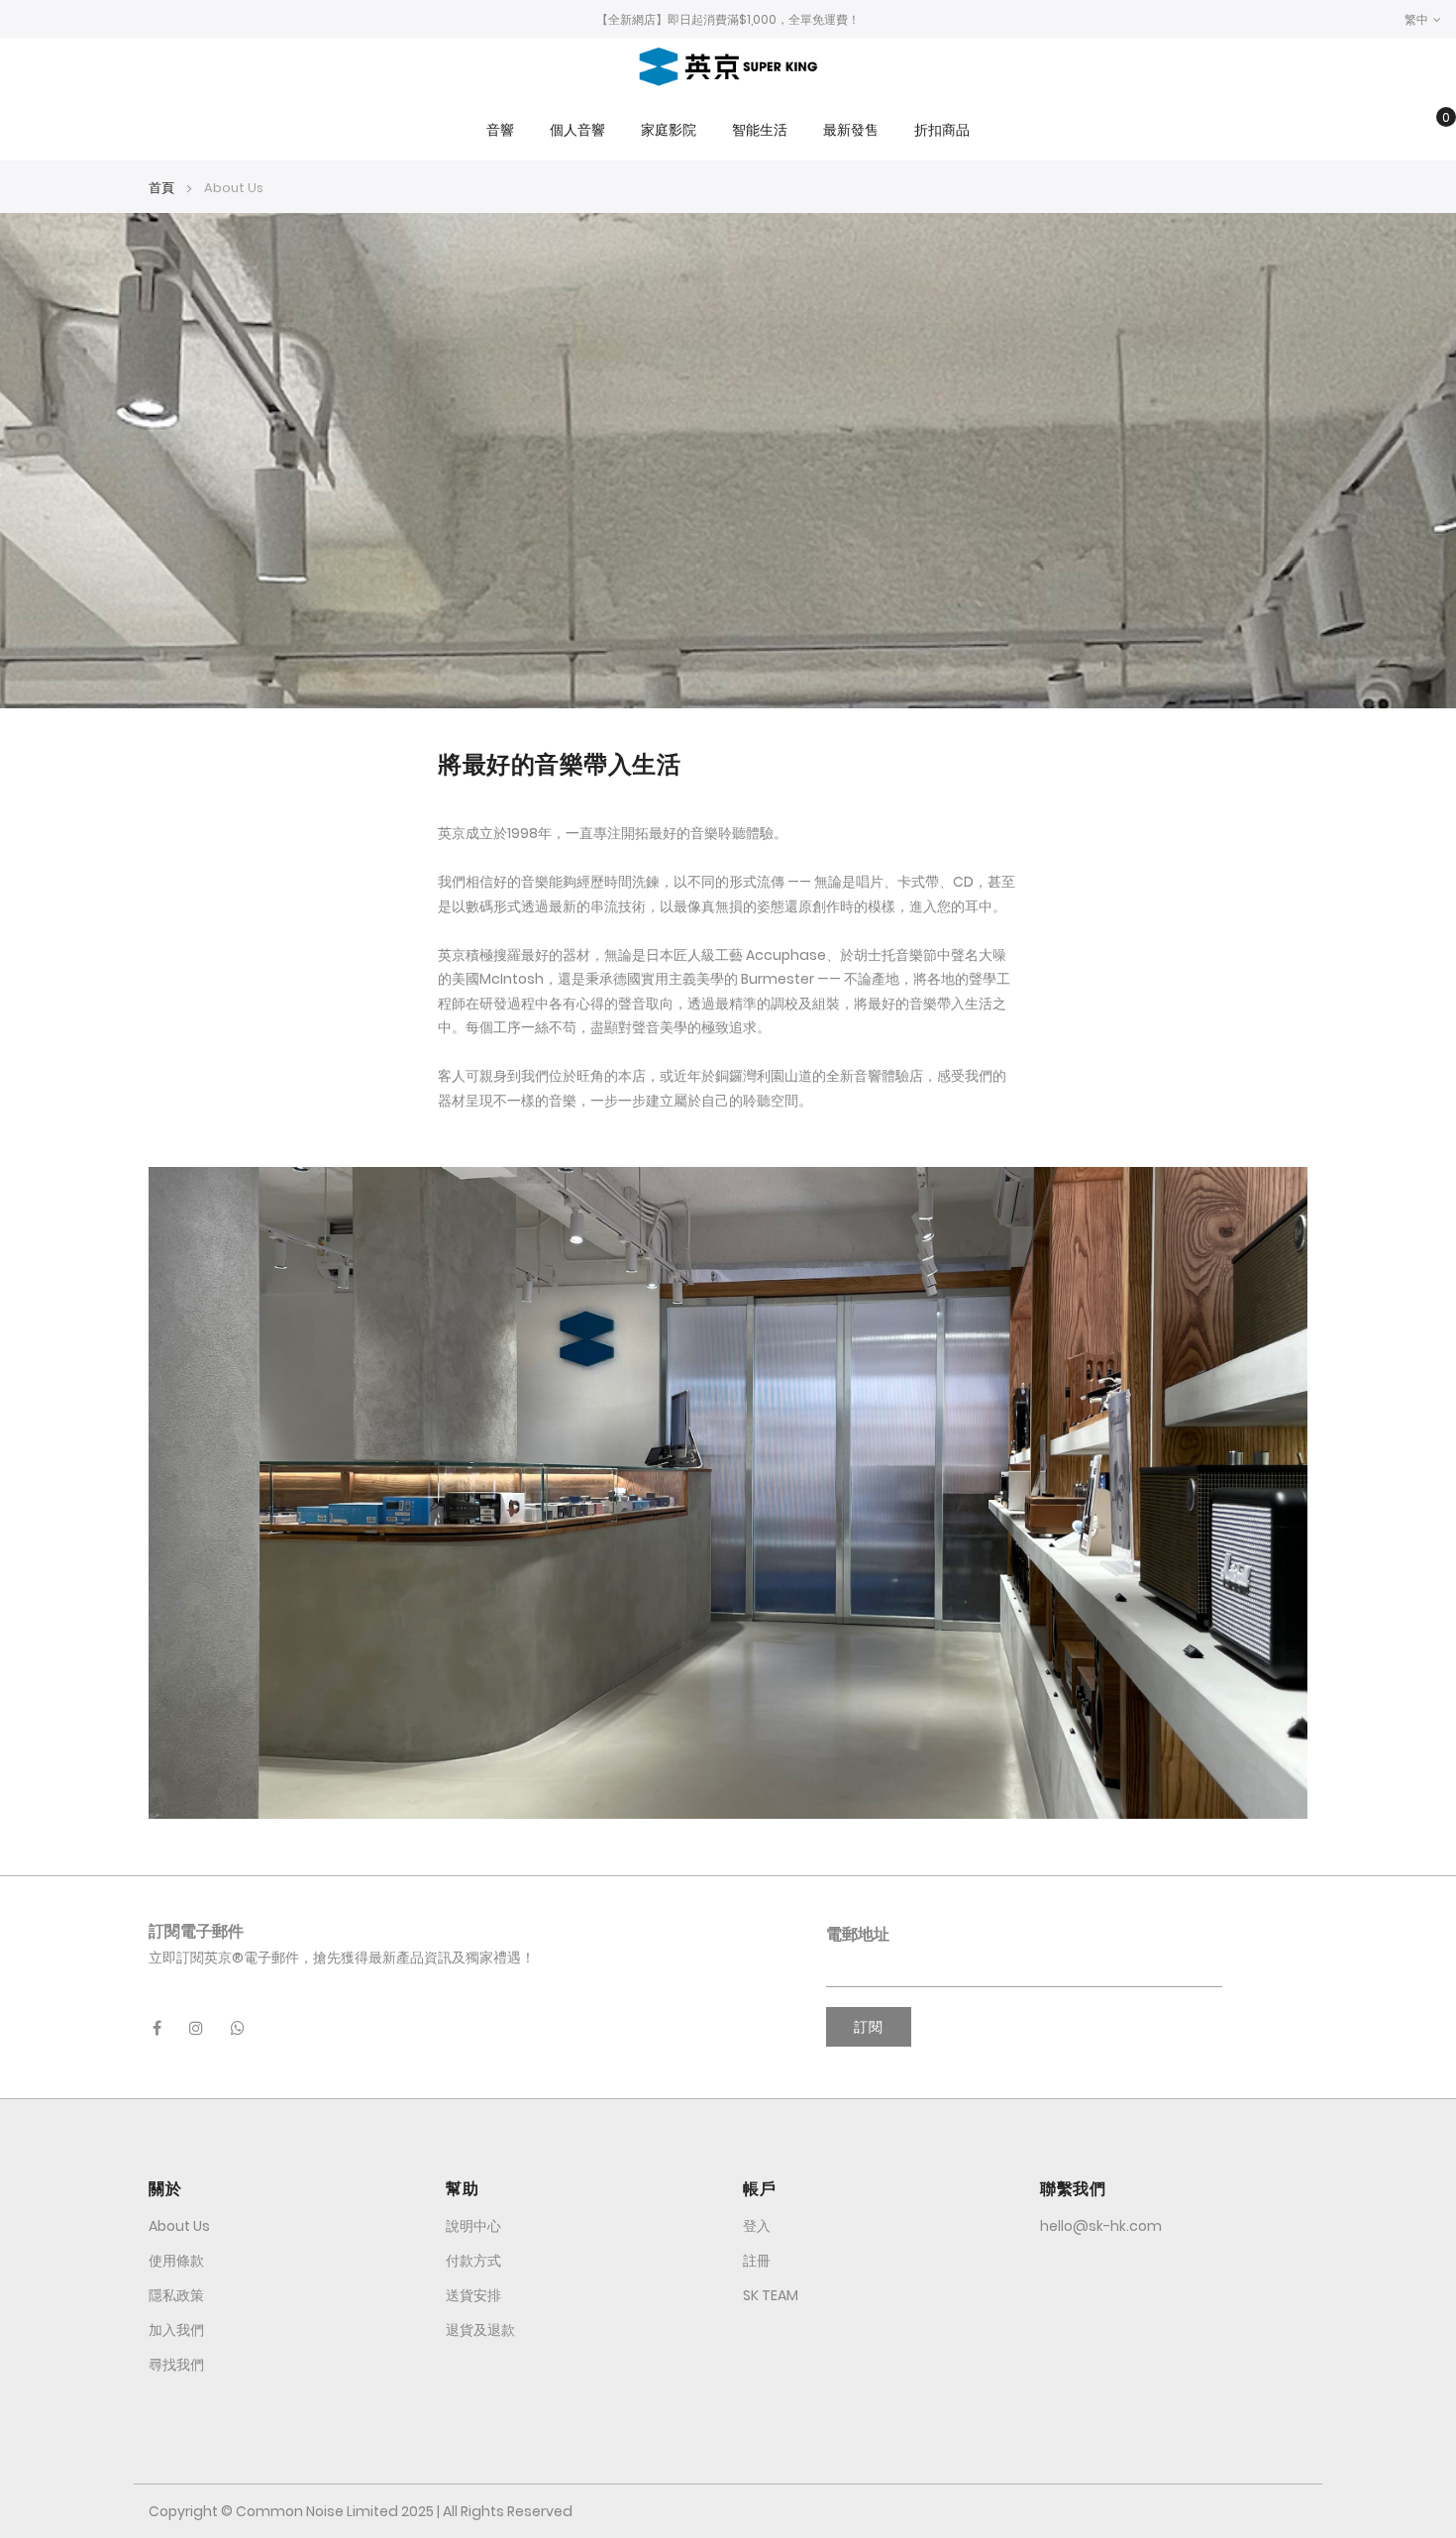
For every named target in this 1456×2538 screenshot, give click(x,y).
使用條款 (176, 2261)
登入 (757, 2226)
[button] (1423, 19)
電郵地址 (858, 1934)
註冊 (757, 2261)
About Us (179, 2226)
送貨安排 (473, 2295)
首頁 (163, 188)
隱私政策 (176, 2295)
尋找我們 (176, 2365)
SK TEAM (771, 2295)
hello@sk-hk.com (1101, 2226)
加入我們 (176, 2330)
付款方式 (473, 2261)
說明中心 (473, 2226)
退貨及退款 (480, 2330)
